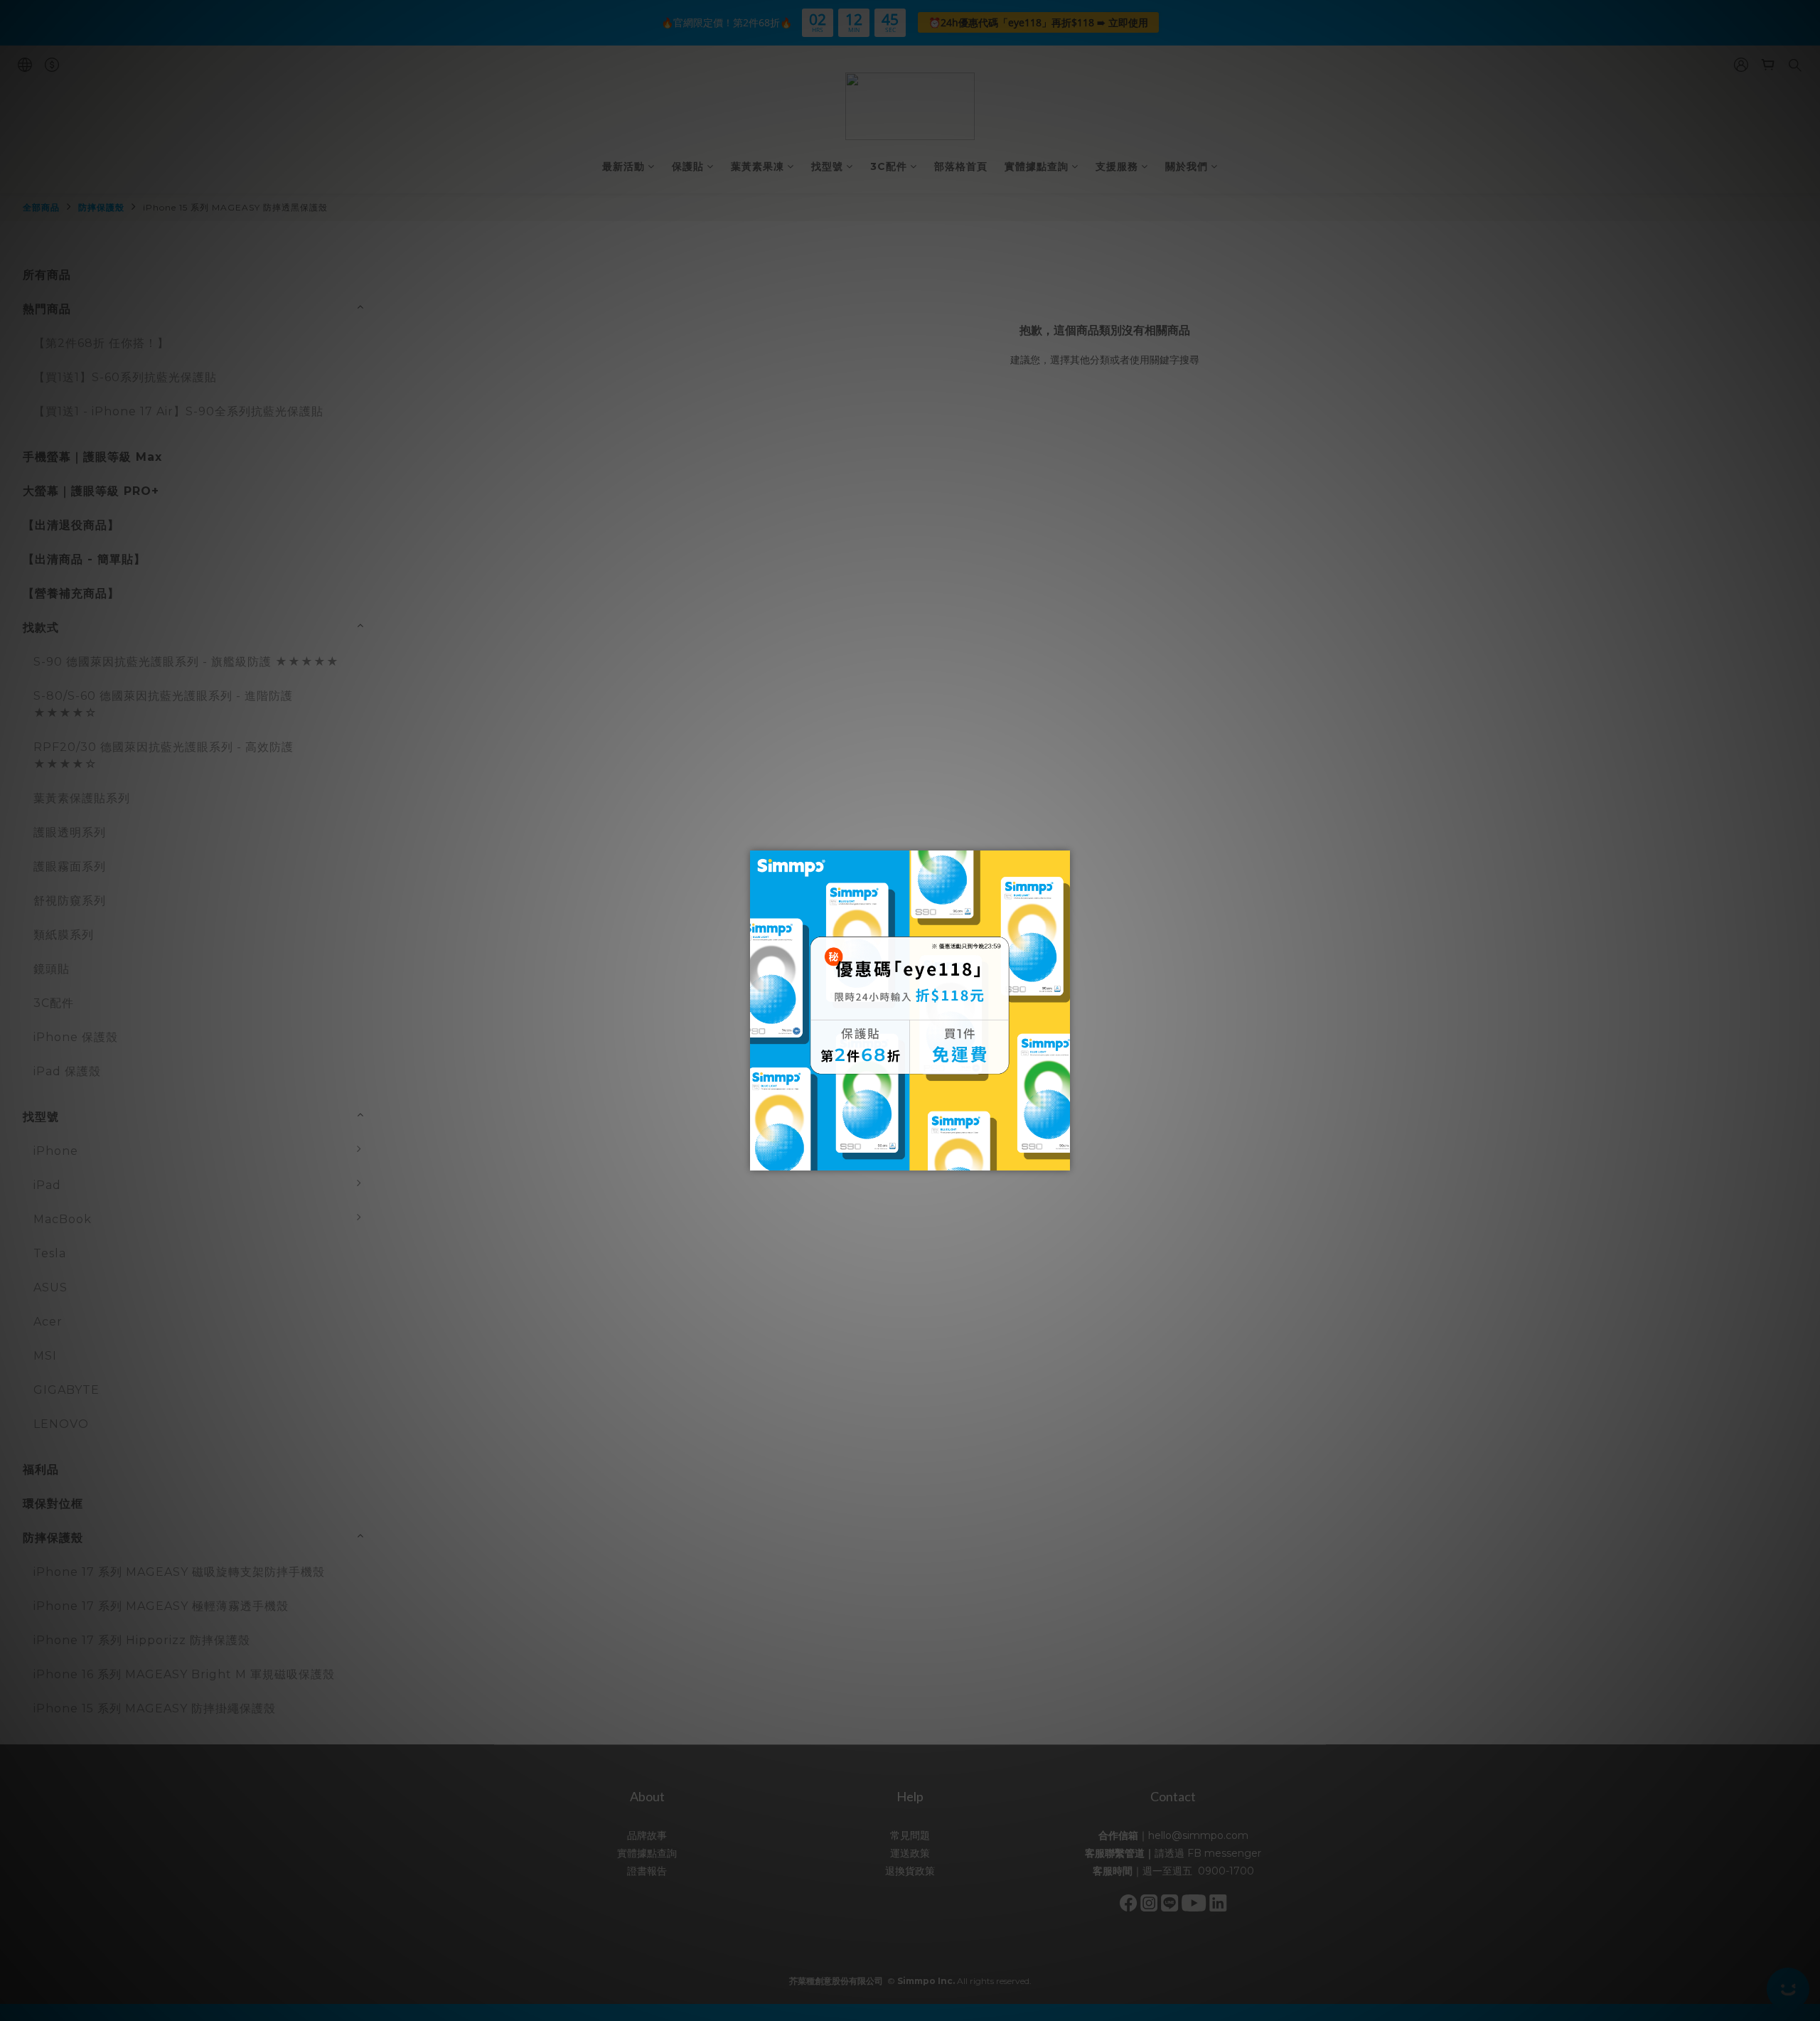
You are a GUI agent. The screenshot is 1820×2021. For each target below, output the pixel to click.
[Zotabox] (1061, 1158)
